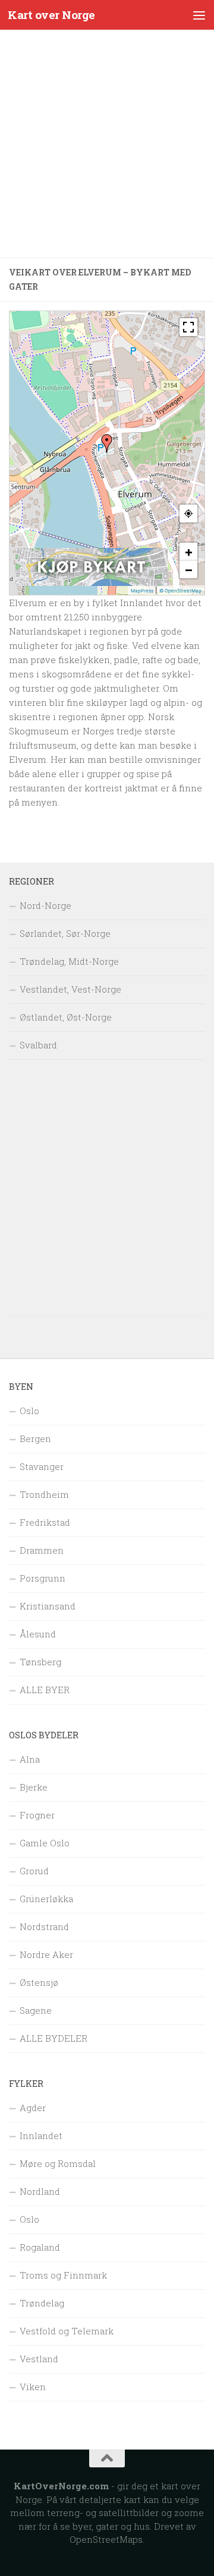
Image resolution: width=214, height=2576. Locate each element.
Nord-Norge (45, 905)
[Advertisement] (107, 144)
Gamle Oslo (45, 1843)
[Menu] (199, 15)
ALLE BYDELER (53, 2038)
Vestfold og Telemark (67, 2331)
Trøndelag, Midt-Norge (69, 961)
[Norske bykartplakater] (92, 583)
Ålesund (38, 1634)
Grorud (34, 1871)
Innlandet (41, 2135)
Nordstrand (44, 1927)
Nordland (40, 2191)
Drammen (42, 1550)
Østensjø (39, 1982)
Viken (33, 2387)
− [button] (189, 569)
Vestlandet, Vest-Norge (70, 989)
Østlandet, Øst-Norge (66, 1017)
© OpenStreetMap (180, 591)
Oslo (29, 1411)
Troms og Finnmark (63, 2275)
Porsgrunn (43, 1578)
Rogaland (40, 2247)
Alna (30, 1759)
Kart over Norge (51, 15)
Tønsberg (40, 1662)
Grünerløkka (46, 1899)
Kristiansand (48, 1606)
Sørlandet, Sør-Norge (65, 933)
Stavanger (42, 1466)
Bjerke (34, 1787)
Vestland (39, 2359)
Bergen (35, 1438)
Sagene (36, 2010)
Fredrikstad (45, 1522)
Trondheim (44, 1494)
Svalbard (38, 1045)
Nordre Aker (46, 1954)
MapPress (142, 591)
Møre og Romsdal (58, 2163)
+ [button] (189, 552)
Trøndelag (42, 2303)
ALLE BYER (45, 1690)
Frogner (37, 1815)
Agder (33, 2108)
